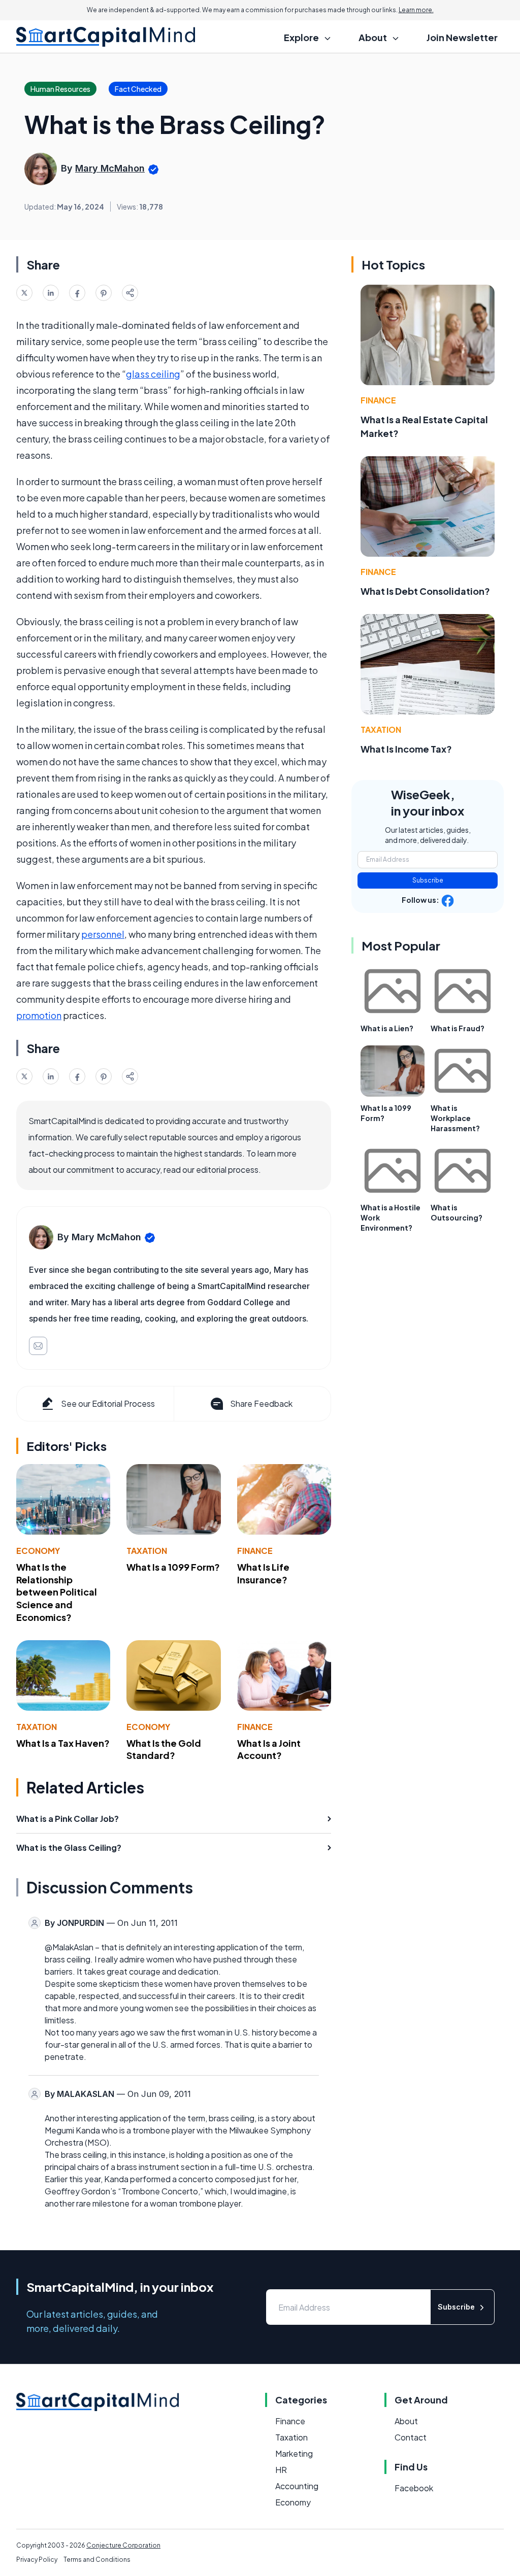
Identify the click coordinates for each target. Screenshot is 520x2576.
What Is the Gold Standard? (164, 1749)
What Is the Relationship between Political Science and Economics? (57, 1592)
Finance (255, 1551)
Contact (411, 2437)
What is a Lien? (387, 1028)
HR (281, 2470)
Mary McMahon (110, 168)
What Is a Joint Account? (269, 1749)
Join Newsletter (462, 37)
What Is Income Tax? (406, 749)
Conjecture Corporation (123, 2545)
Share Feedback (261, 1403)
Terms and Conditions (97, 2560)
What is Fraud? (458, 1028)
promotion (39, 1015)
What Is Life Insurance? (263, 1573)
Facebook (414, 2488)
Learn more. (416, 10)
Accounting (297, 2486)
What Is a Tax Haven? (63, 1743)
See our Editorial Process (108, 1403)
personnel (103, 934)
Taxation (147, 1551)
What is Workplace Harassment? (455, 1118)
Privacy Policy (37, 2560)
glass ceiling (153, 374)
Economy (38, 1551)
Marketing (294, 2453)
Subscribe (428, 880)
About (406, 2421)
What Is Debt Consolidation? (425, 591)
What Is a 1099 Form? (173, 1567)
